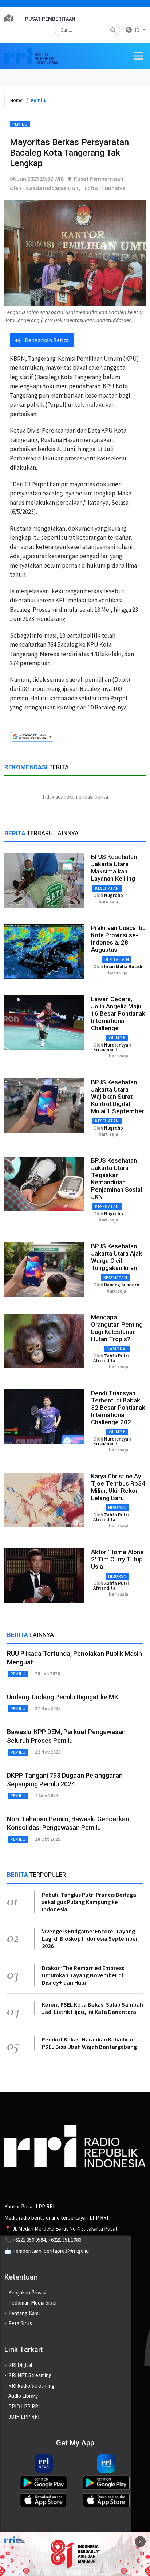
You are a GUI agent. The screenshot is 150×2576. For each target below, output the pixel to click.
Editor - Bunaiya (105, 188)
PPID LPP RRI (24, 2406)
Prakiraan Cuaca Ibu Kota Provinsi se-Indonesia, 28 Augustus (118, 939)
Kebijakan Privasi (27, 2292)
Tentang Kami (24, 2313)
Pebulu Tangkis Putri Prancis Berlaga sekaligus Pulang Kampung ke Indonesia (89, 1902)
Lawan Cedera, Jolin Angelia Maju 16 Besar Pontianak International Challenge (118, 1013)
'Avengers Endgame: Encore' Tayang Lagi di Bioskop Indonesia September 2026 (90, 1938)
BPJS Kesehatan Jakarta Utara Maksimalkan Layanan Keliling (114, 868)
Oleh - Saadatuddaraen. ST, (45, 188)
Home (16, 100)
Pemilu (20, 124)
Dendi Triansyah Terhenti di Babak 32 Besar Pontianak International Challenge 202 (118, 1408)
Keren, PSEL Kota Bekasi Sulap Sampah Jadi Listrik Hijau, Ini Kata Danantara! (92, 2008)
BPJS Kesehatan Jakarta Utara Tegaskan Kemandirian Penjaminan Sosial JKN (117, 1179)
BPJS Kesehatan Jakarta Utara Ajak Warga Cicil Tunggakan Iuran (117, 1257)
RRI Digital (20, 2365)
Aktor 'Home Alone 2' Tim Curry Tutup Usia (117, 1559)
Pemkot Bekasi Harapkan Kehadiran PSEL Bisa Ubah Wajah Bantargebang (89, 2043)
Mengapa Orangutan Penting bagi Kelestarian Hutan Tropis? (117, 1328)
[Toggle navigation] (139, 56)
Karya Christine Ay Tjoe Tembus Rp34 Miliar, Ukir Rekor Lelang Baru (118, 1487)
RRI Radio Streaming (31, 2386)
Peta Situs (20, 2323)
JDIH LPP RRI (24, 2417)
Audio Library (23, 2396)
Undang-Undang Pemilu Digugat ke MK (63, 1697)
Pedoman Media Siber (33, 2303)
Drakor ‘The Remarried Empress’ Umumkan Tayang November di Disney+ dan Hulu (84, 1975)
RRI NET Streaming (30, 2375)
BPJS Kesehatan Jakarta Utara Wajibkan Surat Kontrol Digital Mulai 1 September (118, 1097)
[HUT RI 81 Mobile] (75, 2553)
